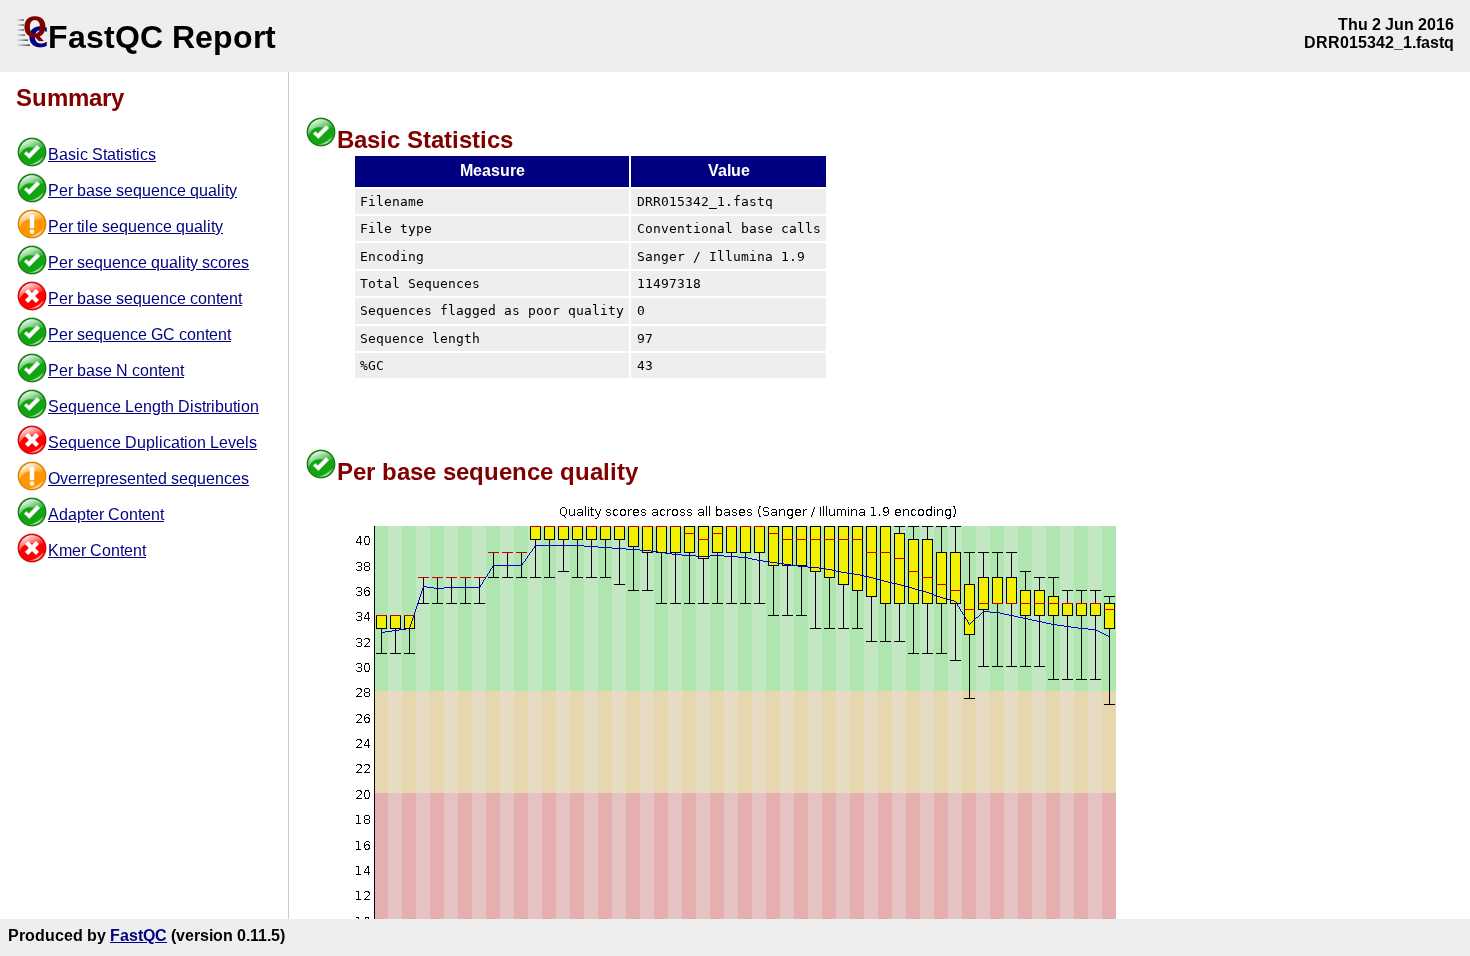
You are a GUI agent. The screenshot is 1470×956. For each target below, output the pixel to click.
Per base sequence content (145, 298)
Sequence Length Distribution (153, 406)
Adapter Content (106, 514)
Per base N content (116, 370)
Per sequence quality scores (148, 262)
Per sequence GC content (139, 334)
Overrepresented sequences (148, 478)
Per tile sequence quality (135, 226)
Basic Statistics (102, 154)
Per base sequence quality (142, 190)
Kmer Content (97, 550)
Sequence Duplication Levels (152, 442)
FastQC (138, 935)
